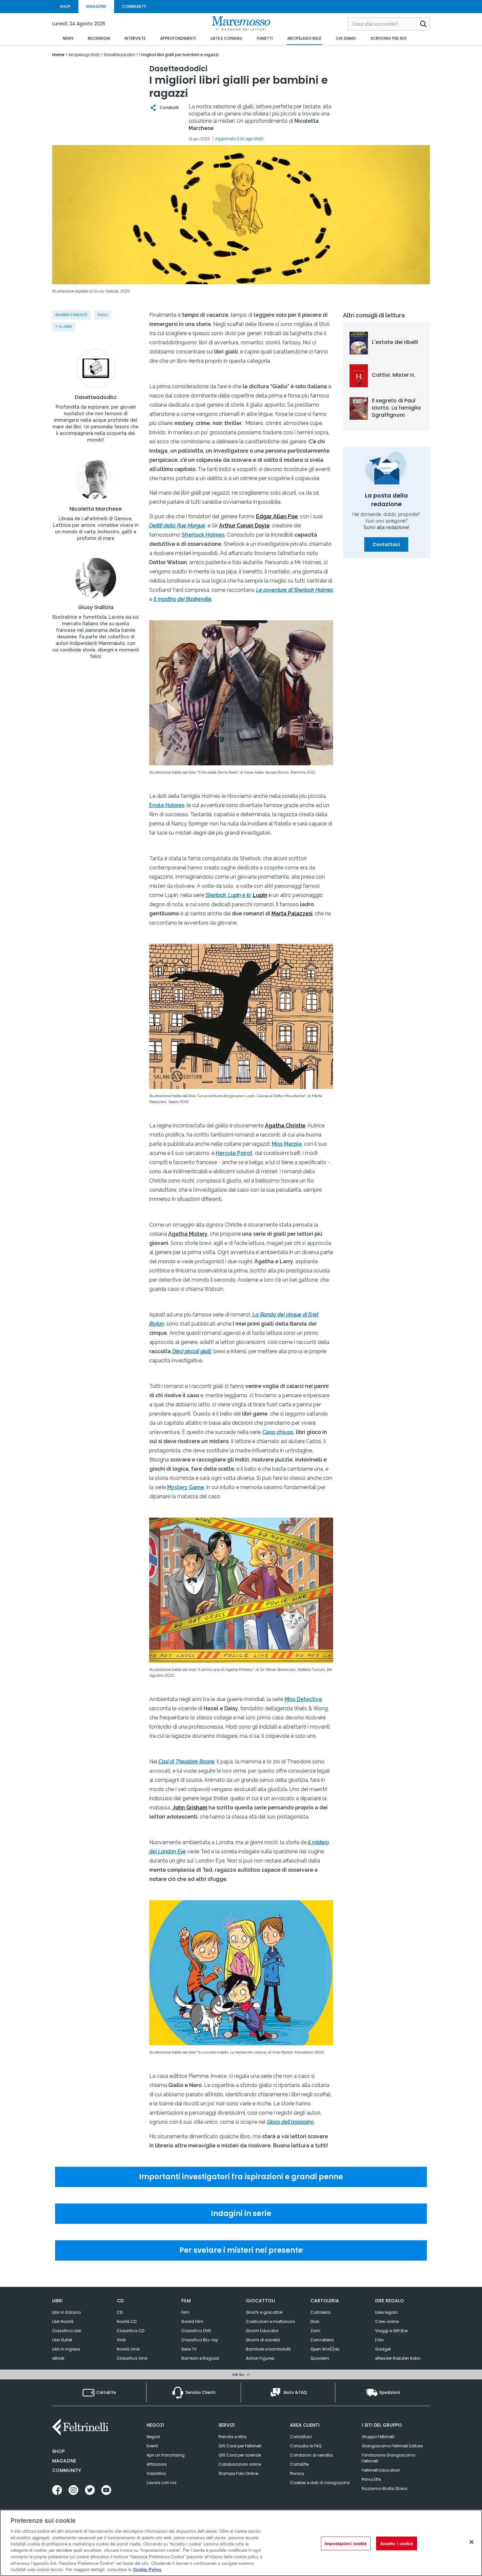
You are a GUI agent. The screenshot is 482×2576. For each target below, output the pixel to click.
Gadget (383, 2349)
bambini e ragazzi (71, 315)
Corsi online (387, 2321)
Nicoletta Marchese (96, 509)
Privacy (297, 2473)
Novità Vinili (128, 2349)
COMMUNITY (134, 6)
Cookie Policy (147, 2569)
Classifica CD (131, 2331)
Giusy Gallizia (96, 607)
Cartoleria (321, 2312)
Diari (315, 2321)
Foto (379, 2340)
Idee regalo (386, 2312)
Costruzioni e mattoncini (271, 2321)
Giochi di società (263, 2340)
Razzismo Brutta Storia (384, 2489)
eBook (58, 2358)
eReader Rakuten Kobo (398, 2358)
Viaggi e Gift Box (392, 2331)
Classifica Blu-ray (200, 2340)
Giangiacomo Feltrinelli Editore (392, 2446)
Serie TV (189, 2349)
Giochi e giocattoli (264, 2312)
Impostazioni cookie (346, 2543)
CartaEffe (299, 2464)
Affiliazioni (157, 2464)
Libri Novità (63, 2321)
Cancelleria (322, 2340)
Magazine (64, 2461)
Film (185, 2312)
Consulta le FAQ (306, 2446)
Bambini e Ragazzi (200, 2358)
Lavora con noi (161, 2483)
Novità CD (127, 2321)
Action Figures (260, 2358)
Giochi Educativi (262, 2331)
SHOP (65, 6)
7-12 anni (64, 327)
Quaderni (320, 2358)
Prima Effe (371, 2479)
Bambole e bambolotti (268, 2349)
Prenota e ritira (232, 2437)
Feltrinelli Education (381, 2470)
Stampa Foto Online (238, 2473)
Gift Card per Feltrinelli (240, 2446)
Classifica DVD (196, 2331)
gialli (103, 315)
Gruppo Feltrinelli (378, 2437)
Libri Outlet (62, 2340)
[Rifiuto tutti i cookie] (472, 2542)
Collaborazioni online (240, 2464)
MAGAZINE (96, 6)
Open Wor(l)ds (325, 2349)
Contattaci (386, 544)
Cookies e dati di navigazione (320, 2483)
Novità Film (192, 2321)
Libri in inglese (66, 2349)
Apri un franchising (166, 2455)
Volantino (156, 2473)
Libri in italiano (66, 2312)
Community (67, 2470)
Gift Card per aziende (240, 2455)
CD (120, 2312)
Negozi (153, 2437)
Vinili (121, 2340)
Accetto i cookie (397, 2543)
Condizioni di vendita (311, 2455)
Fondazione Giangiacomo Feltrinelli (388, 2458)
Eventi (152, 2446)
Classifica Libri (67, 2331)
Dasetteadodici (96, 397)
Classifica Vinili (132, 2358)
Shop (58, 2451)
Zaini (315, 2331)
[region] (241, 2543)
